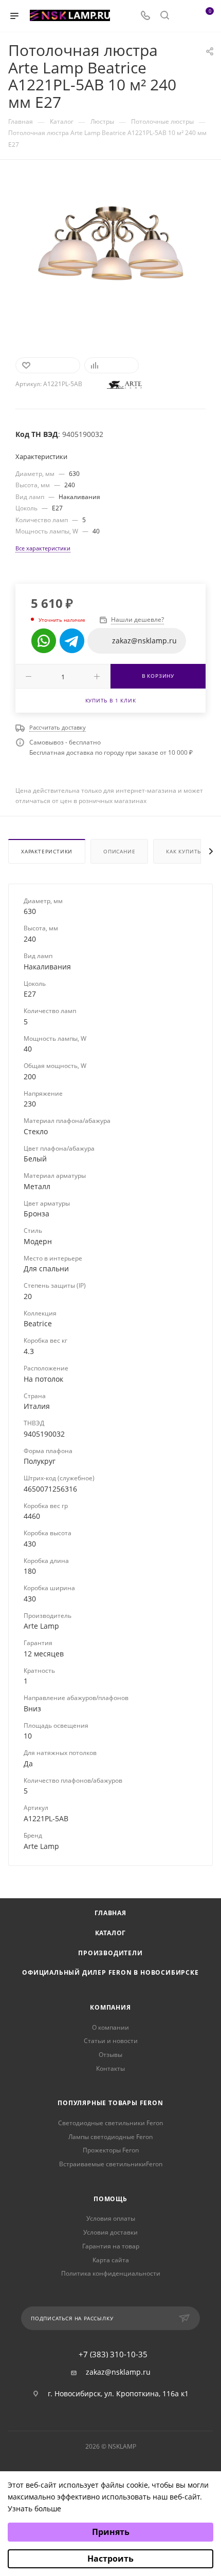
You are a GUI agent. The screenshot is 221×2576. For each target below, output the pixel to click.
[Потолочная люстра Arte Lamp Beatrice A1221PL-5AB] (110, 252)
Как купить (183, 851)
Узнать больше (34, 2508)
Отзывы (110, 2055)
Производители (110, 1953)
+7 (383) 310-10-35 (113, 2354)
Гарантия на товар (111, 2246)
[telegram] (72, 641)
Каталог (111, 1933)
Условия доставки (110, 2232)
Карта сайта (111, 2260)
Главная (110, 1913)
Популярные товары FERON (110, 2103)
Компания (110, 2007)
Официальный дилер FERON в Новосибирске (110, 1972)
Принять (111, 2532)
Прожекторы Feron (111, 2150)
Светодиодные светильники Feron (110, 2123)
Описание (119, 851)
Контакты (110, 2068)
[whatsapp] (44, 641)
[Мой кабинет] (184, 16)
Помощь (110, 2199)
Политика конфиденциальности (111, 2273)
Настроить (110, 2559)
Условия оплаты (111, 2218)
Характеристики (47, 851)
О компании (110, 2027)
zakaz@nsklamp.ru (118, 2372)
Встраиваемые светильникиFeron (111, 2164)
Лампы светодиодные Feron (110, 2137)
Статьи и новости (111, 2041)
